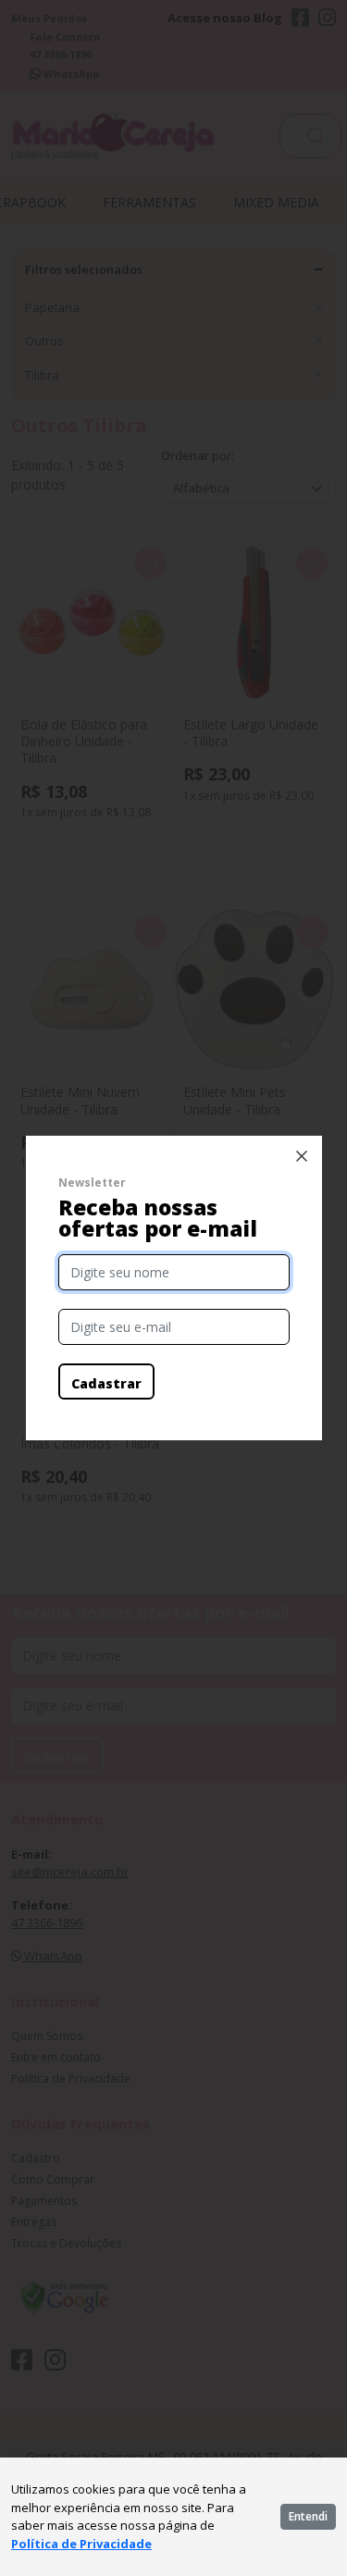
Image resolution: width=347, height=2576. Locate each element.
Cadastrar (106, 1383)
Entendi (308, 2516)
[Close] (302, 1156)
